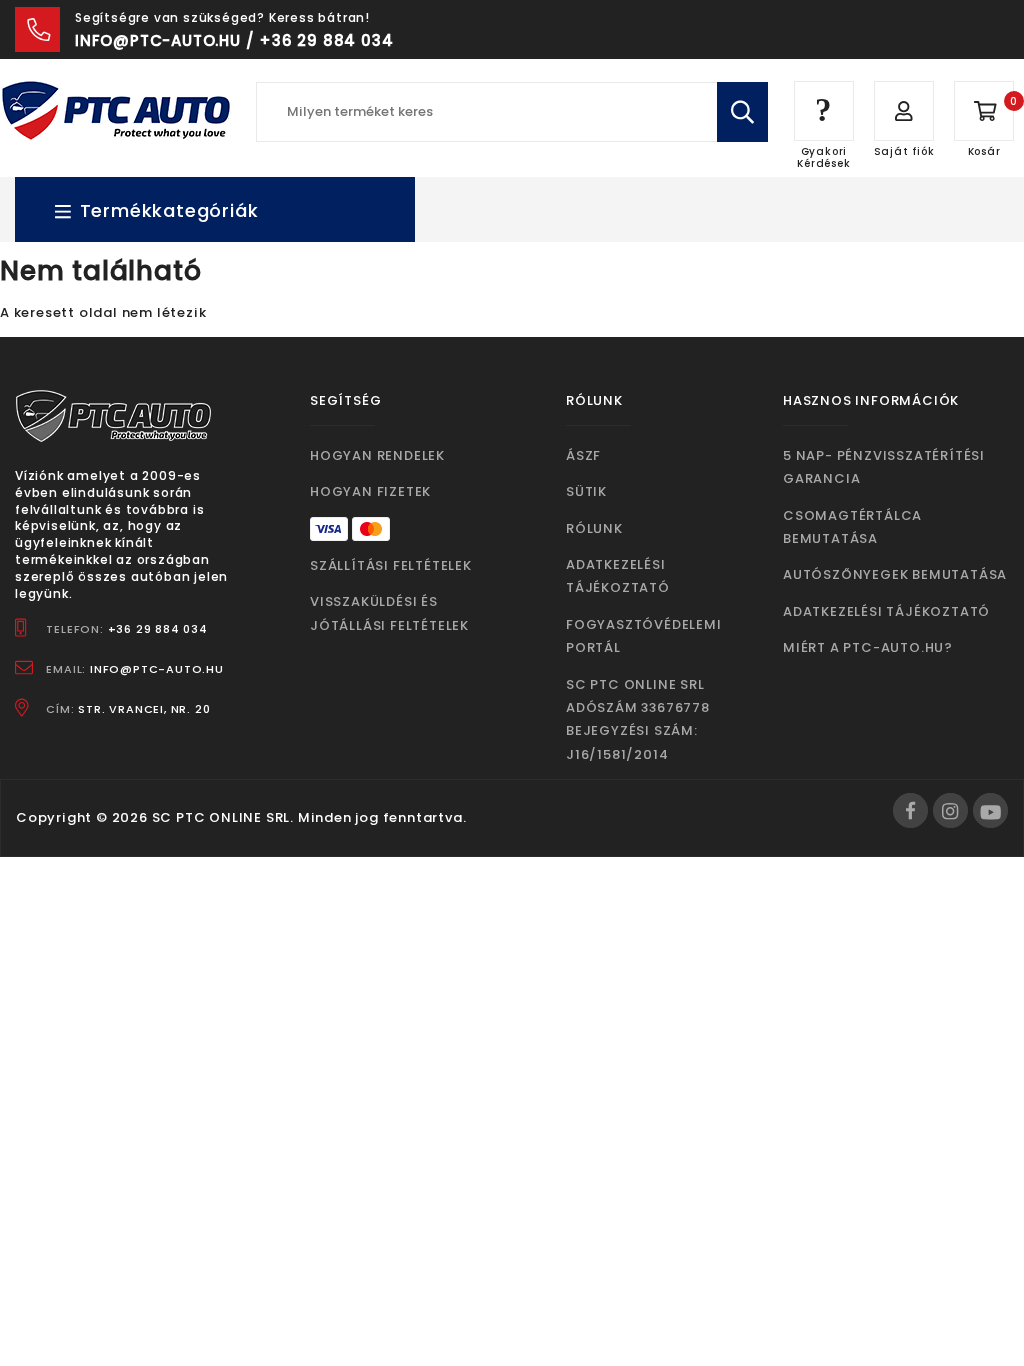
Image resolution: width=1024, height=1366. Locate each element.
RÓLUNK (594, 528)
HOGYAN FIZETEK (370, 491)
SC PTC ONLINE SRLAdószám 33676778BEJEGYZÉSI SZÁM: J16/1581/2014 (638, 719)
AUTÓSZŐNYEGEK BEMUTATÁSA (895, 574)
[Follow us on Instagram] (950, 810)
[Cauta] (742, 112)
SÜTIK (586, 491)
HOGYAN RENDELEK (377, 455)
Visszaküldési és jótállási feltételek (389, 613)
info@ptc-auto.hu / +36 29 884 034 (234, 40)
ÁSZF (583, 455)
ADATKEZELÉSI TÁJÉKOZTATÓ (618, 576)
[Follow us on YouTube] (990, 810)
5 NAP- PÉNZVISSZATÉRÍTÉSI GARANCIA (884, 467)
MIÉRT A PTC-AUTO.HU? (868, 647)
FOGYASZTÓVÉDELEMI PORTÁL (644, 636)
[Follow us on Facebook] (910, 810)
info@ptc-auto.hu (157, 669)
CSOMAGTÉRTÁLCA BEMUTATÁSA (852, 527)
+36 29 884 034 (158, 629)
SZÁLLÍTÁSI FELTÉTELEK (391, 565)
